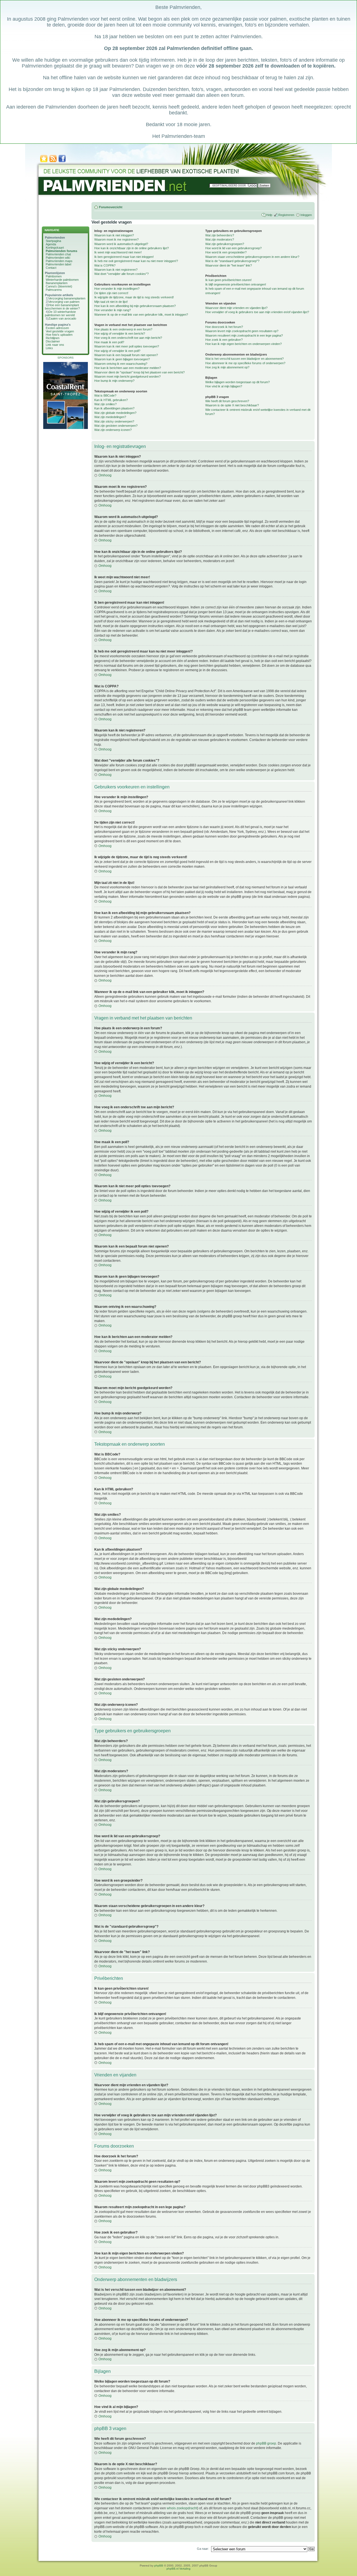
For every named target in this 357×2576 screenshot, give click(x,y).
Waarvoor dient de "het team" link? (229, 265)
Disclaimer (53, 341)
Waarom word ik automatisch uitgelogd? (121, 244)
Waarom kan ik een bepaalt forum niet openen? (126, 355)
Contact (51, 268)
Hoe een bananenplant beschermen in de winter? (62, 307)
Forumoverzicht (111, 207)
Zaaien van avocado (62, 318)
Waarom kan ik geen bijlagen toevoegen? (122, 359)
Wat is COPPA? (105, 265)
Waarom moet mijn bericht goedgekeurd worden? (127, 376)
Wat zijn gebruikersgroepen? (225, 244)
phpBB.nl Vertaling (178, 2569)
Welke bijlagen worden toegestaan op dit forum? (237, 382)
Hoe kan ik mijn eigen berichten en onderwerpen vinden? (243, 344)
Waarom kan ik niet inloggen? (114, 235)
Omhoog (105, 475)
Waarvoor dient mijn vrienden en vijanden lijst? (236, 308)
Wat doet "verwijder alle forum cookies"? (121, 274)
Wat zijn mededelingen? (110, 417)
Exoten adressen (57, 328)
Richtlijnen (53, 338)
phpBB (159, 2566)
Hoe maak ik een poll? (109, 342)
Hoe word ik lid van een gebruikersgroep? (233, 248)
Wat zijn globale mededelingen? (115, 413)
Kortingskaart (55, 248)
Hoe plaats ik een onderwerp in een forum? (123, 329)
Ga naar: (203, 2549)
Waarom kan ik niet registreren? (116, 270)
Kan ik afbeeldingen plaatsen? (114, 408)
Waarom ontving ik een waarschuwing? (121, 364)
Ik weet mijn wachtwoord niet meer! (118, 252)
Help (269, 215)
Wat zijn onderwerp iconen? (113, 430)
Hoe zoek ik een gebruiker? (224, 340)
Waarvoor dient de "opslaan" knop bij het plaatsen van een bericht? (139, 372)
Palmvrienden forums (61, 251)
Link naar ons (55, 345)
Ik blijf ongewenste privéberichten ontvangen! (236, 284)
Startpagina (53, 241)
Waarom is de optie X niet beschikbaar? (232, 405)
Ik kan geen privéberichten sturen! (228, 280)
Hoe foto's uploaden (59, 335)
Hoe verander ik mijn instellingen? (117, 289)
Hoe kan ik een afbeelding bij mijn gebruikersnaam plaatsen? (135, 306)
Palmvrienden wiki (58, 258)
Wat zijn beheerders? (220, 235)
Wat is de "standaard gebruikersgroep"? (232, 261)
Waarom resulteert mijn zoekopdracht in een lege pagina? (244, 335)
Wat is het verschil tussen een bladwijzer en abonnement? (244, 359)
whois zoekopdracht (182, 2508)
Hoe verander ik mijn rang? (113, 310)
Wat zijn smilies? (105, 404)
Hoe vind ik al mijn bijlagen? (224, 386)
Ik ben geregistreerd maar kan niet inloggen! (124, 257)
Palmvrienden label (58, 264)
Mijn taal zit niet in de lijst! (111, 302)
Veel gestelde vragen (60, 331)
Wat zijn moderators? (220, 239)
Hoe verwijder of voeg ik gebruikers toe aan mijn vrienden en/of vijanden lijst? (257, 312)
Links (49, 348)
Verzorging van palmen (64, 302)
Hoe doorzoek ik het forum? (224, 327)
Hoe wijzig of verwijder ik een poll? (117, 351)
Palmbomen (54, 276)
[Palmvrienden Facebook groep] (62, 162)
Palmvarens (54, 290)
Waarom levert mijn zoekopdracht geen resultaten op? (242, 331)
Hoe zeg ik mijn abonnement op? (227, 367)
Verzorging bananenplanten (67, 298)
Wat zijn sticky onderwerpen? (114, 421)
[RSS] (53, 162)
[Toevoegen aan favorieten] (44, 162)
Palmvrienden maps (59, 261)
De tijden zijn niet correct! (111, 293)
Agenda (51, 244)
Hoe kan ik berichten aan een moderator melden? (128, 368)
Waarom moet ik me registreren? (116, 239)
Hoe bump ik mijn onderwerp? (114, 381)
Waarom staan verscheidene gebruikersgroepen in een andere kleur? (252, 257)
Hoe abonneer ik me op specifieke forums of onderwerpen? (245, 363)
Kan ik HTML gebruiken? (111, 400)
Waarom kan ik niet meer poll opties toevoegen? (127, 346)
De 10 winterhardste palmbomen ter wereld (60, 313)
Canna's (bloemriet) (59, 286)
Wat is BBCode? (105, 395)
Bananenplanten (57, 283)
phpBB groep (266, 2443)
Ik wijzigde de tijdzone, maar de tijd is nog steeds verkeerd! (134, 297)
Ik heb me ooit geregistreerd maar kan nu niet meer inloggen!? (136, 261)
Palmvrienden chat (58, 254)
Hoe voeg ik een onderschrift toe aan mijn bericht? (128, 338)
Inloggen (306, 215)
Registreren (286, 215)
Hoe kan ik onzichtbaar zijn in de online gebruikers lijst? (132, 248)
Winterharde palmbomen (62, 280)
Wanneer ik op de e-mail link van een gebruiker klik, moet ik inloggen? (141, 315)
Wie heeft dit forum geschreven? (227, 401)
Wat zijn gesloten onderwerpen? (116, 426)
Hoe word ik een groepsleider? (226, 252)
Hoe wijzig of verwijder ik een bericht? (120, 334)
